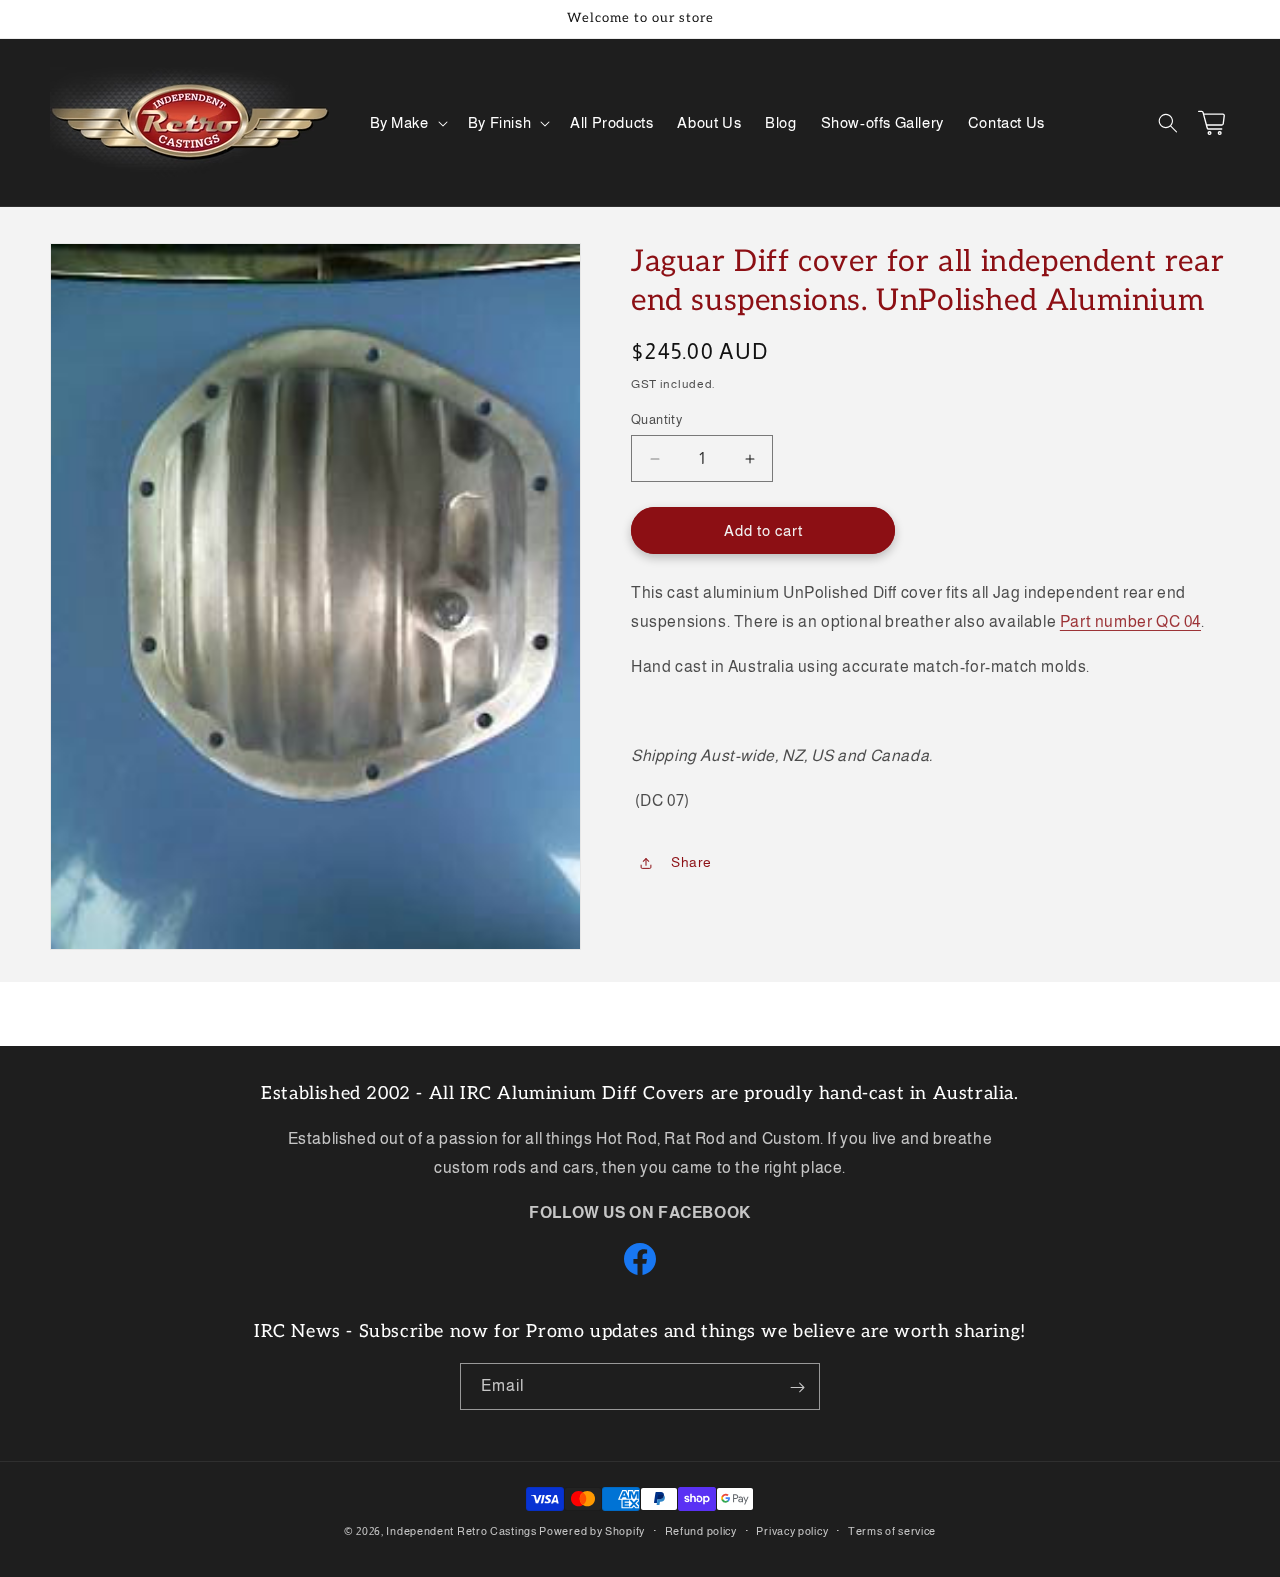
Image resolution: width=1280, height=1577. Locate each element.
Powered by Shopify (592, 1531)
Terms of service (892, 1530)
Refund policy (701, 1530)
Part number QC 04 (1130, 621)
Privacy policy (792, 1530)
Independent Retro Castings (461, 1531)
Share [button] (691, 862)
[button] (407, 123)
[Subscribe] (797, 1387)
